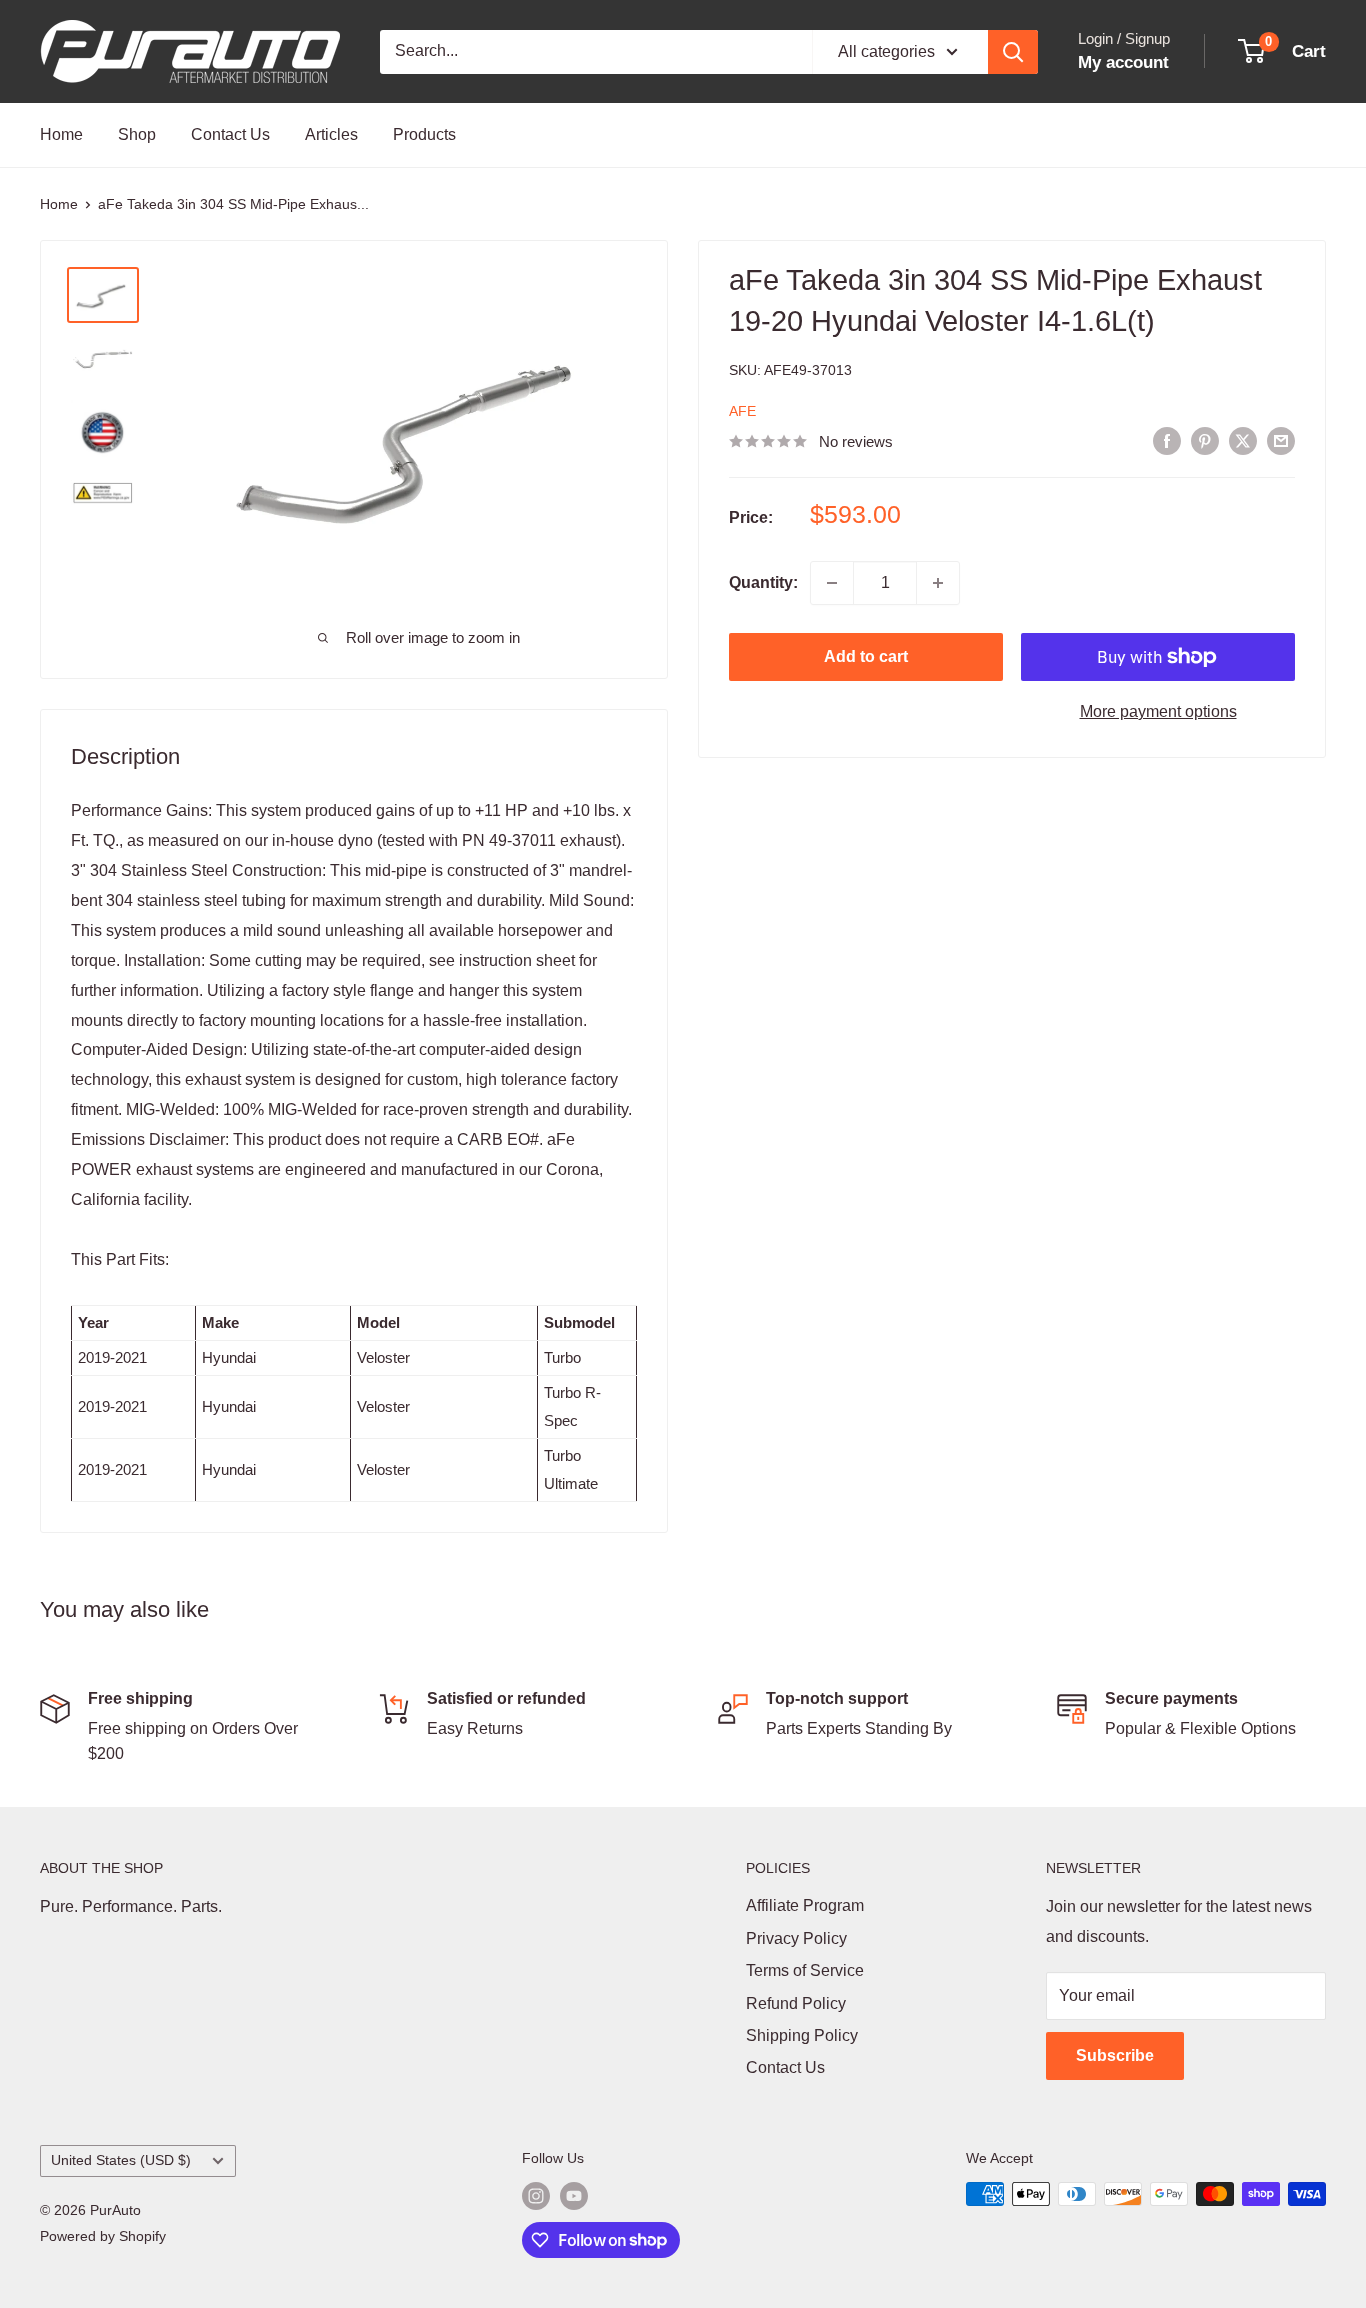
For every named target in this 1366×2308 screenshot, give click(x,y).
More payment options (1158, 711)
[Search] (1013, 52)
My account (1123, 62)
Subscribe (1115, 2055)
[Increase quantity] (938, 583)
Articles (331, 134)
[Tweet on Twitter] (1243, 441)
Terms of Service (805, 1970)
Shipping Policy (802, 2035)
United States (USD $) (121, 2160)
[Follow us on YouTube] (574, 2196)
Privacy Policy (796, 1938)
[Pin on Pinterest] (1205, 441)
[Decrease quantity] (832, 583)
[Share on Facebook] (1167, 441)
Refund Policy (796, 2003)
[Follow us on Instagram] (536, 2196)
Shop (137, 134)
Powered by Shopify (103, 2236)
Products (424, 134)
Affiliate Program (805, 1905)
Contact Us (230, 134)
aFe (742, 411)
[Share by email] (1281, 441)
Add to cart (866, 656)
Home (61, 134)
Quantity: (763, 582)
